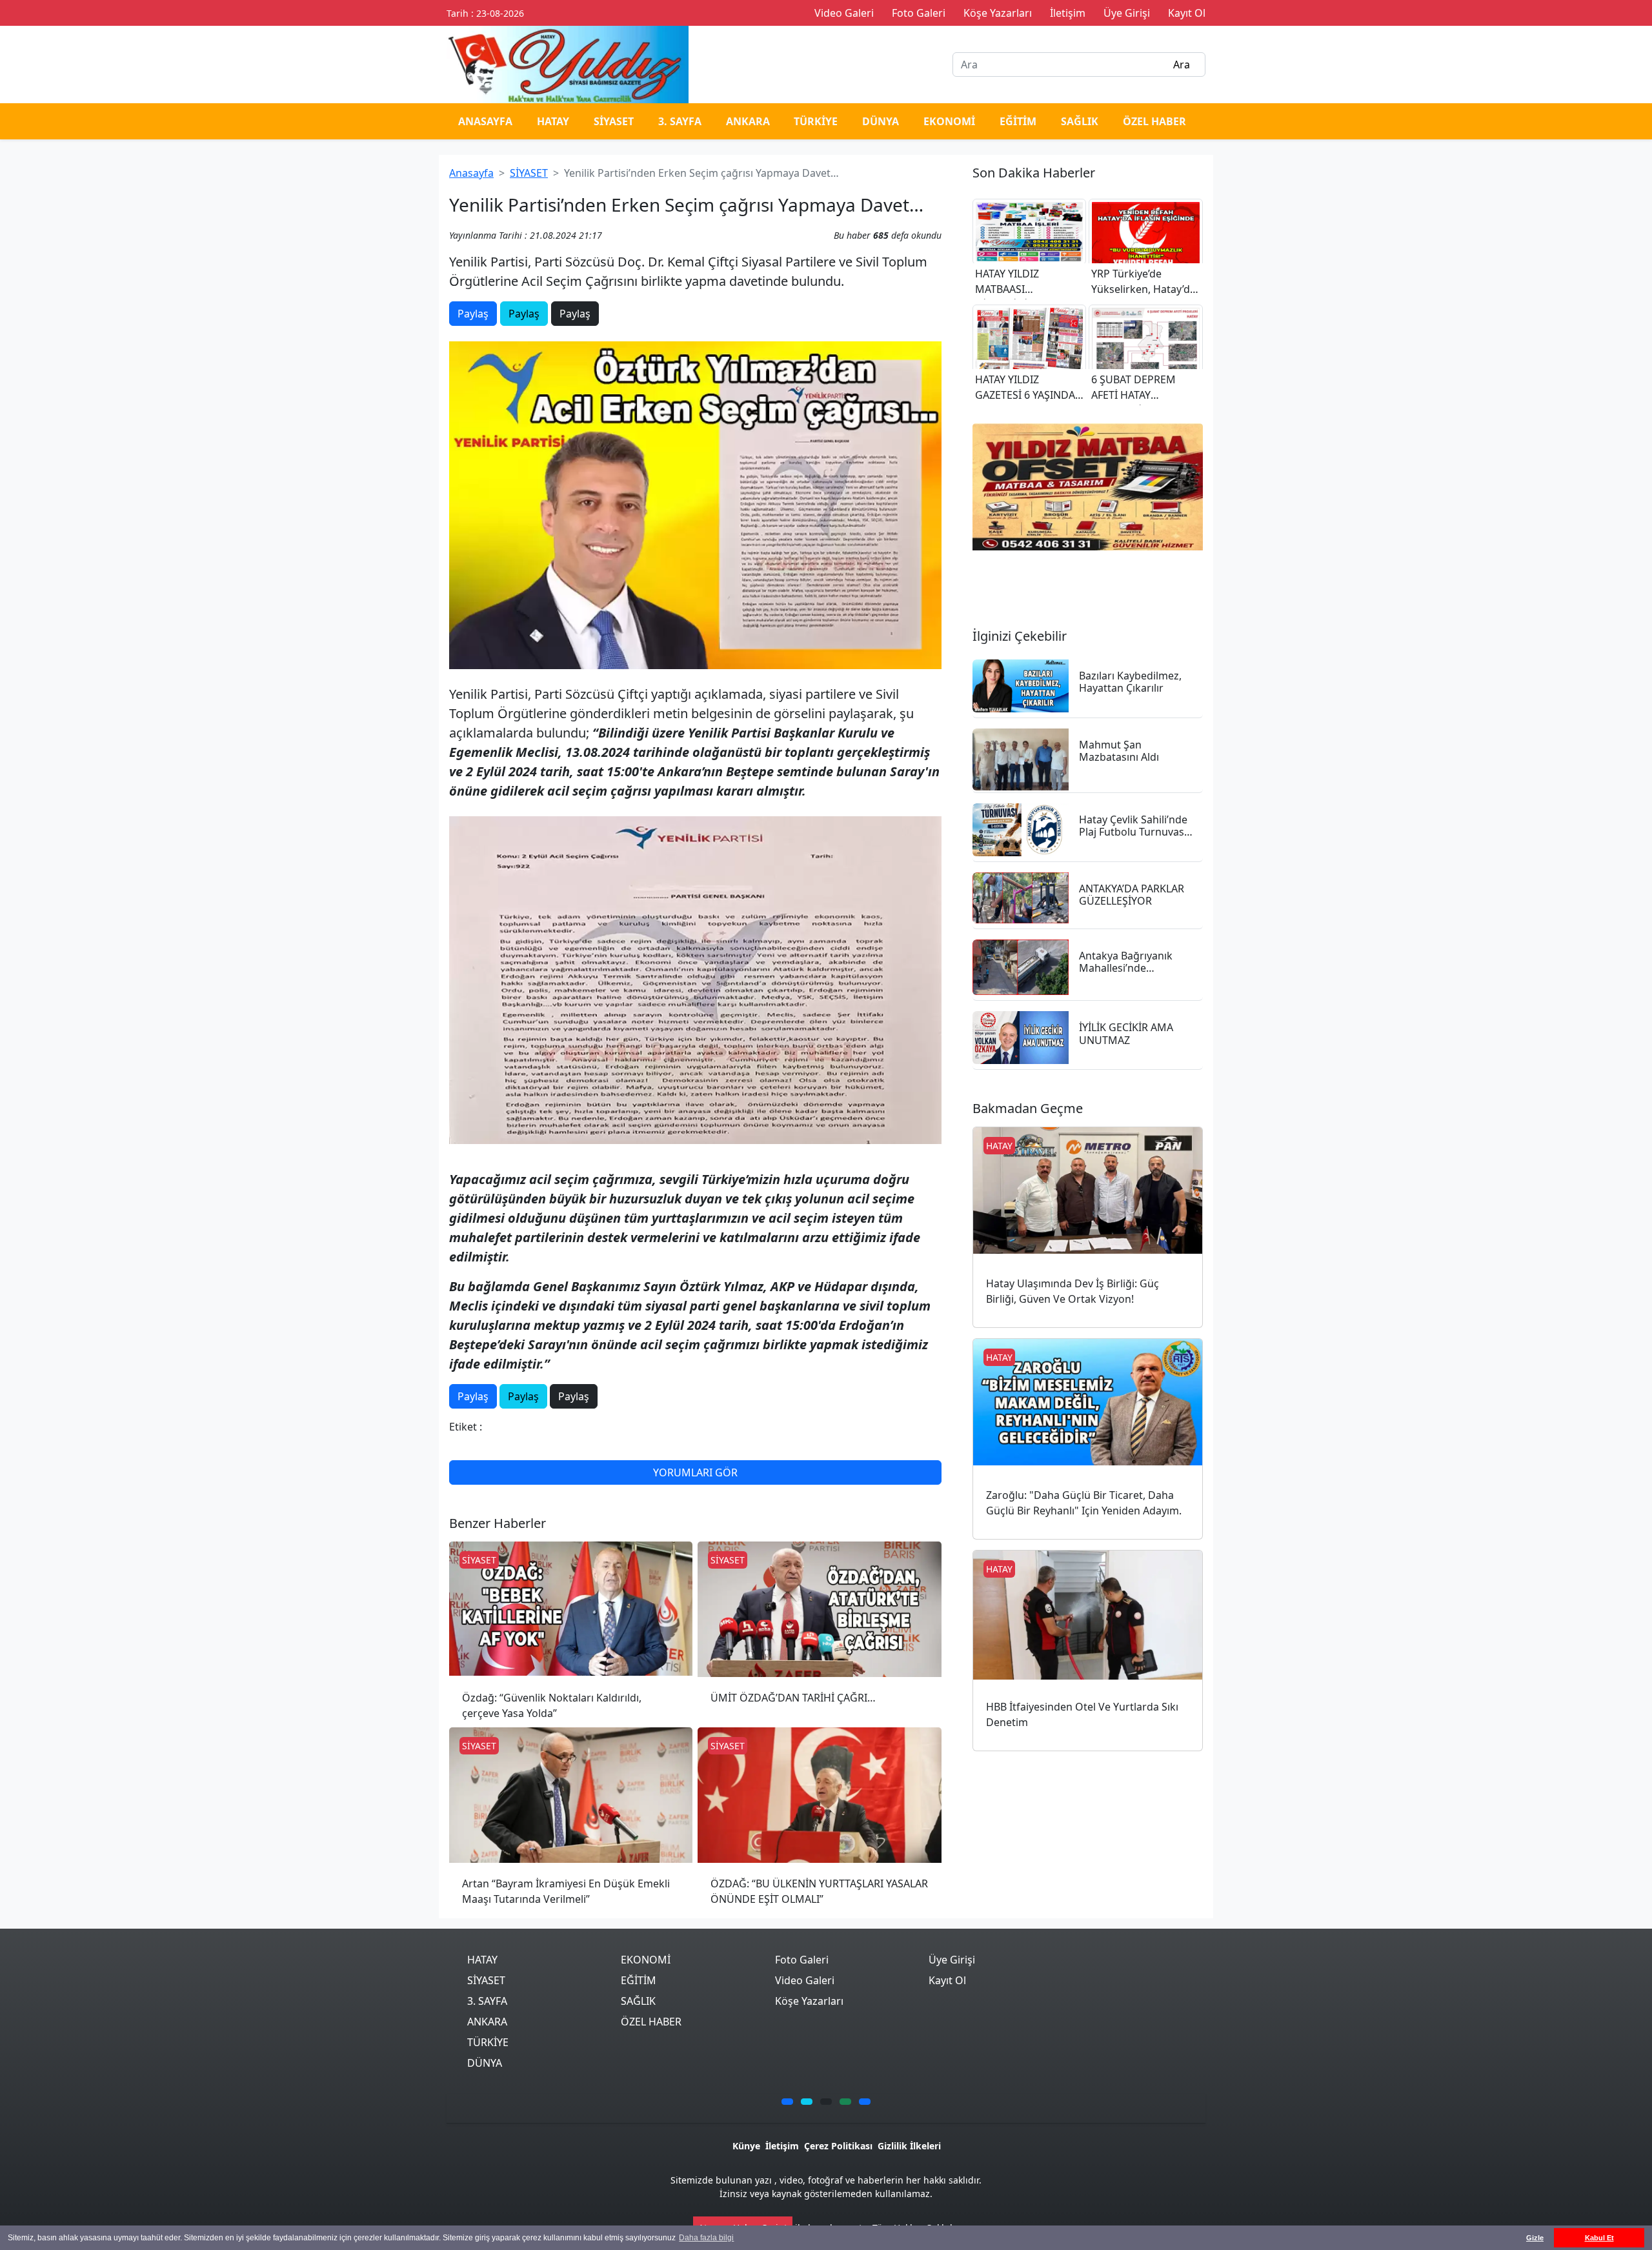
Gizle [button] (1535, 2238)
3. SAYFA (680, 121)
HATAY (553, 121)
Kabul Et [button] (1599, 2238)
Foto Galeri (802, 1960)
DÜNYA (881, 121)
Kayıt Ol (947, 1980)
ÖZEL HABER (1154, 121)
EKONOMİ (949, 121)
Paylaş (473, 314)
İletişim (782, 2146)
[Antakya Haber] (568, 63)
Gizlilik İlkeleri (909, 2146)
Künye (746, 2146)
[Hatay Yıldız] (1088, 487)
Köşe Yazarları (809, 2001)
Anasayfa (471, 173)
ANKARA (748, 121)
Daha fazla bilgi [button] (706, 2238)
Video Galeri (805, 1980)
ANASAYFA (485, 121)
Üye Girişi (952, 1960)
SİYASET (614, 121)
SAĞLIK (1080, 121)
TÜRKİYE (816, 121)
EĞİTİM (1018, 121)
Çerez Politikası (838, 2146)
